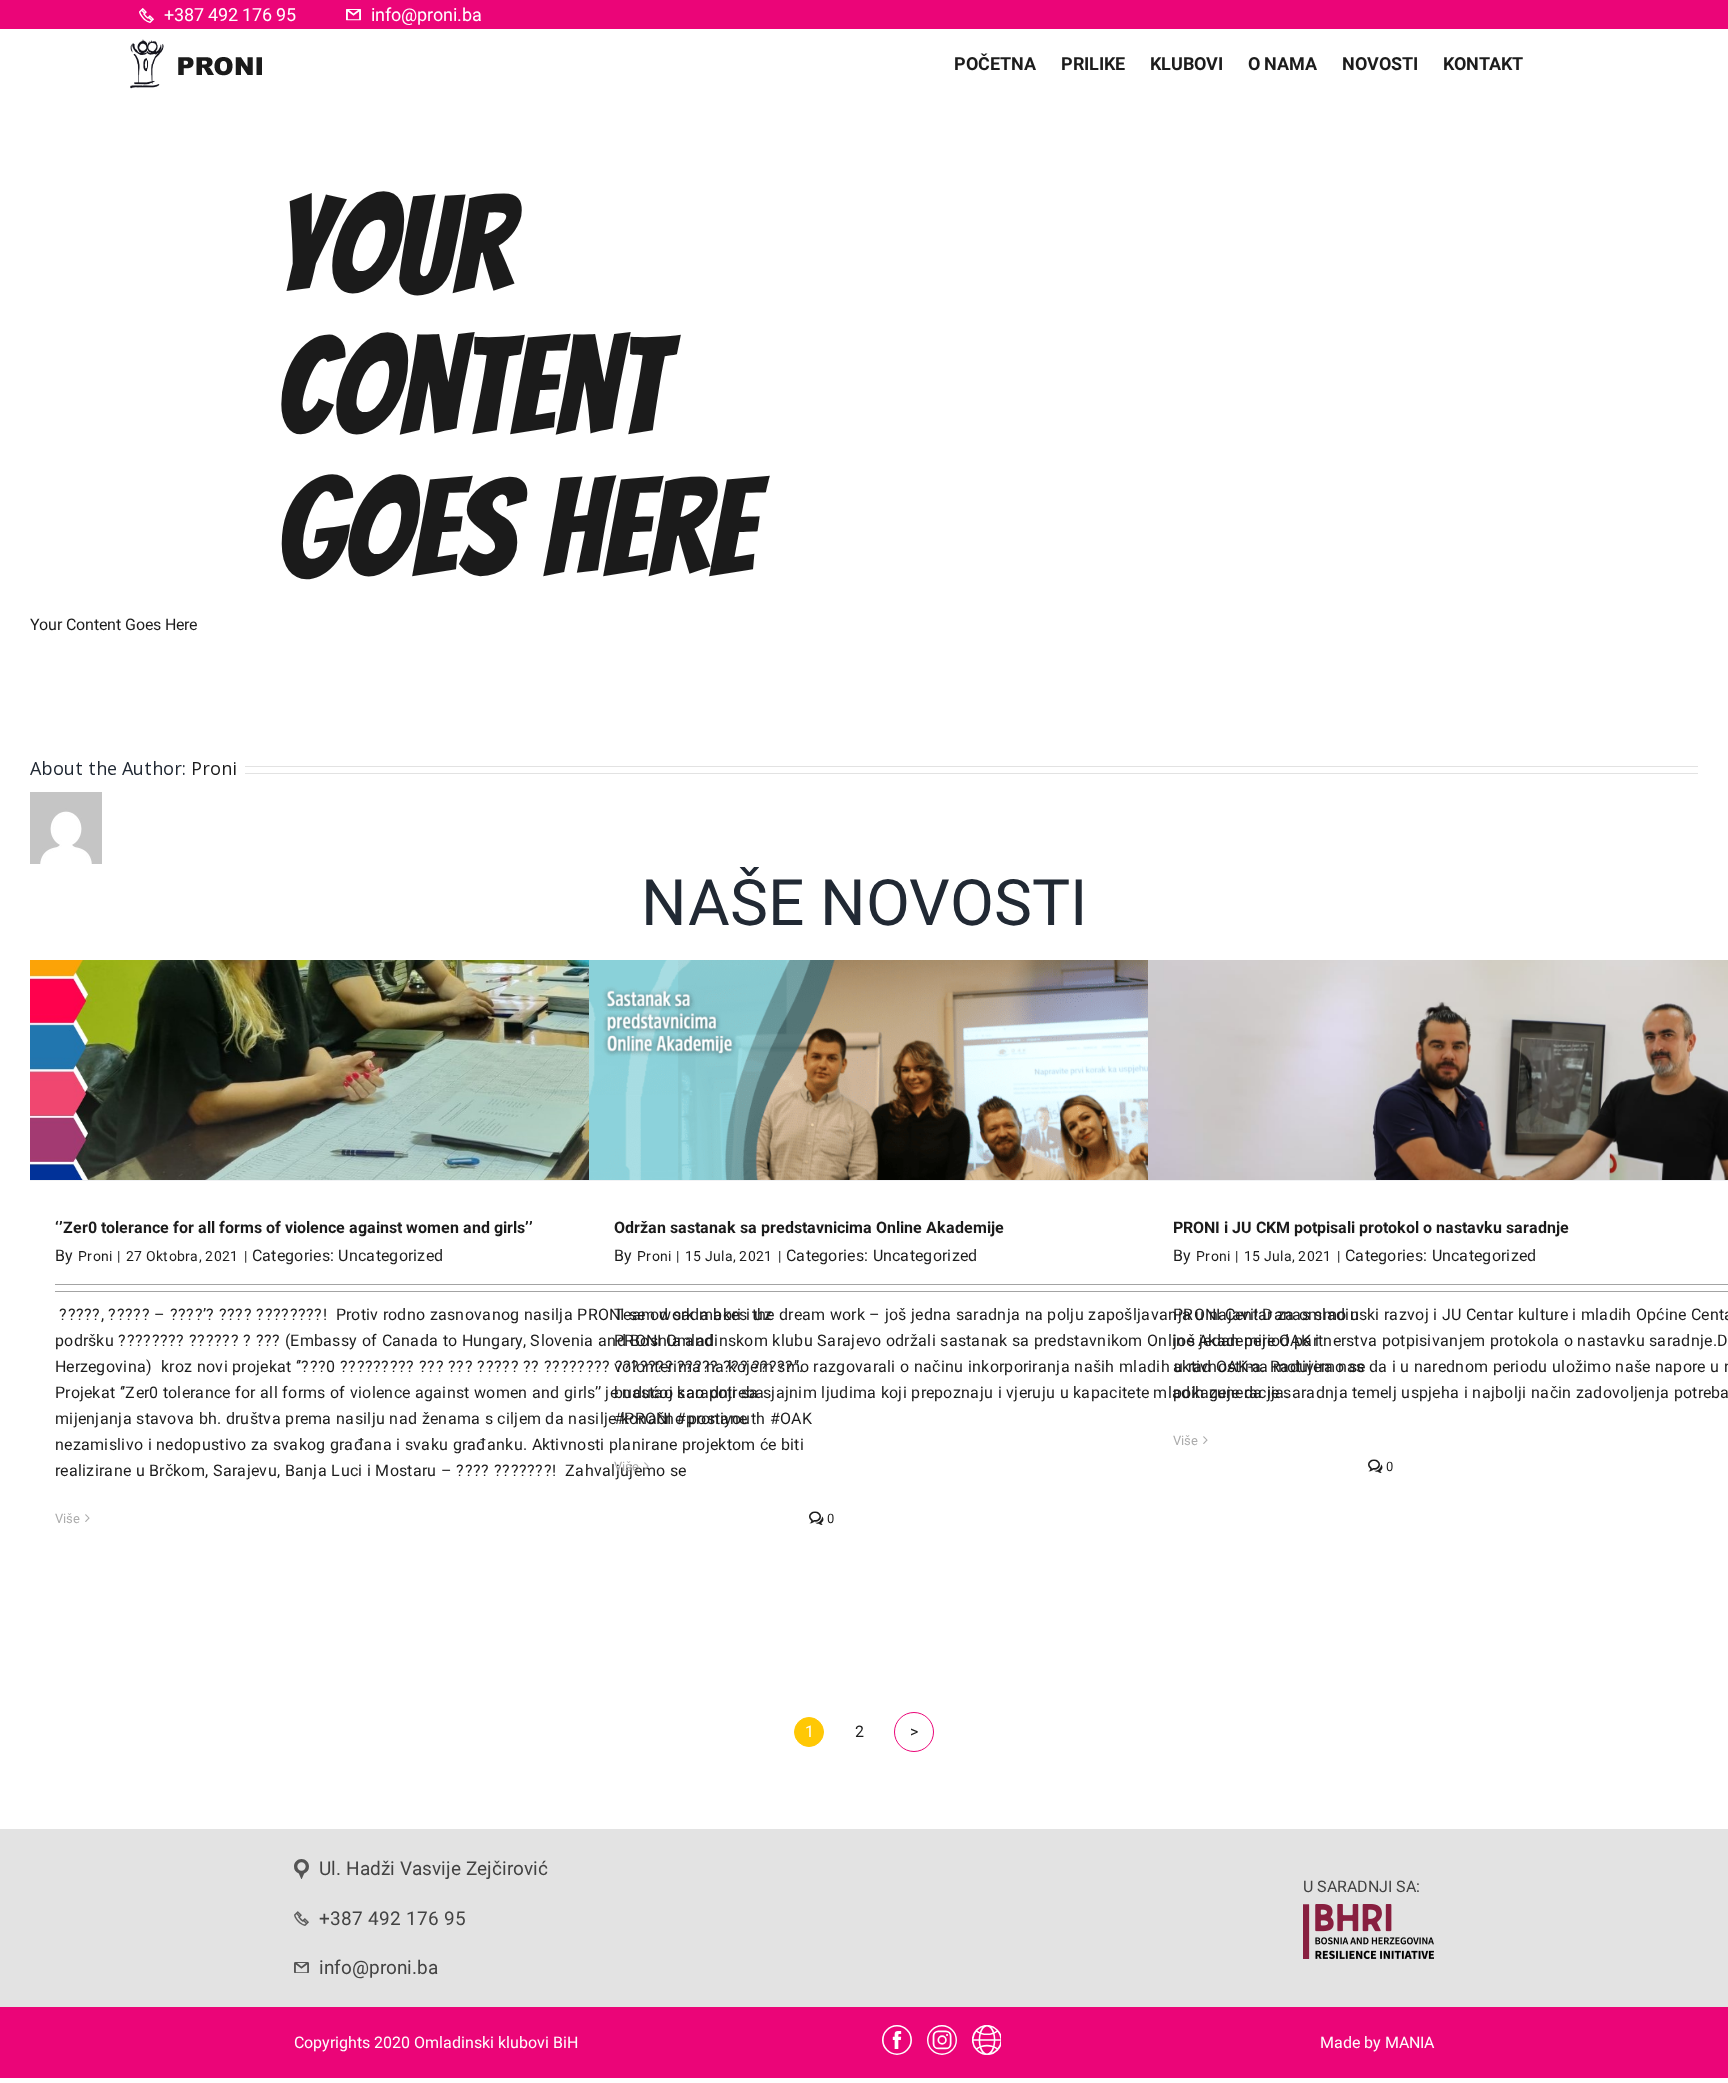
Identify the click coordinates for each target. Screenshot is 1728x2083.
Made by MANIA (1377, 2042)
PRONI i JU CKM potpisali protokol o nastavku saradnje (1371, 1227)
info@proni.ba (426, 14)
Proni (214, 768)
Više (67, 1518)
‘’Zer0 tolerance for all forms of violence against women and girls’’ (294, 1227)
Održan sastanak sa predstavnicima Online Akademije (809, 1227)
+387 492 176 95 (230, 14)
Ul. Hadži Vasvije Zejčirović (433, 1869)
